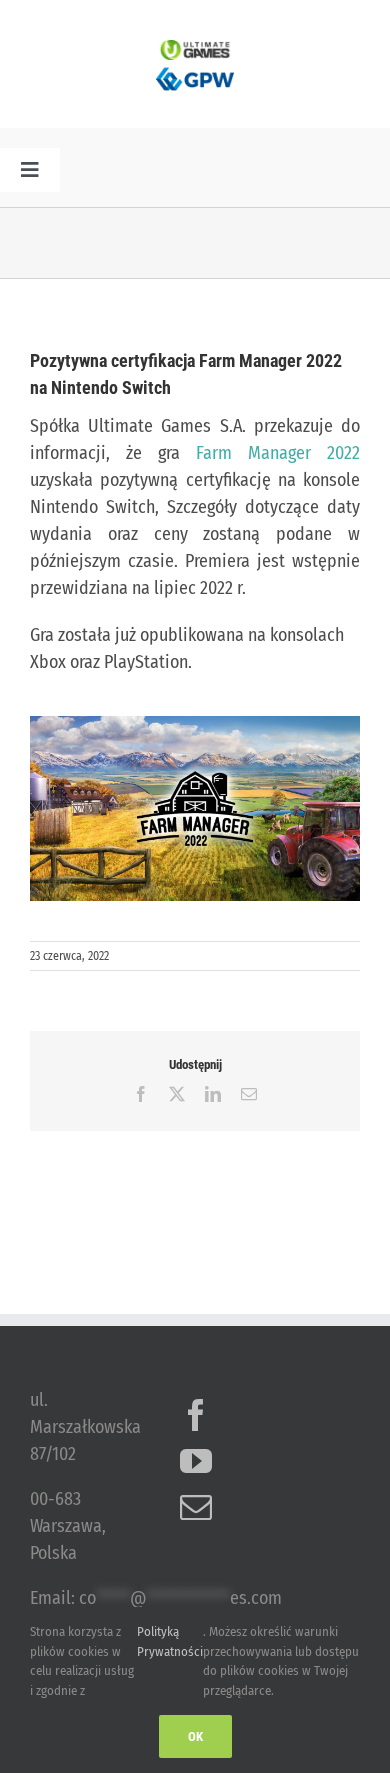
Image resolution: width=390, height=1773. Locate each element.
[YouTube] (196, 1461)
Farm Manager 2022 (278, 453)
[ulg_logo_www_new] (195, 49)
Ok (195, 1736)
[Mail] (196, 1507)
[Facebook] (196, 1415)
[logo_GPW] (195, 69)
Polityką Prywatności (170, 1641)
